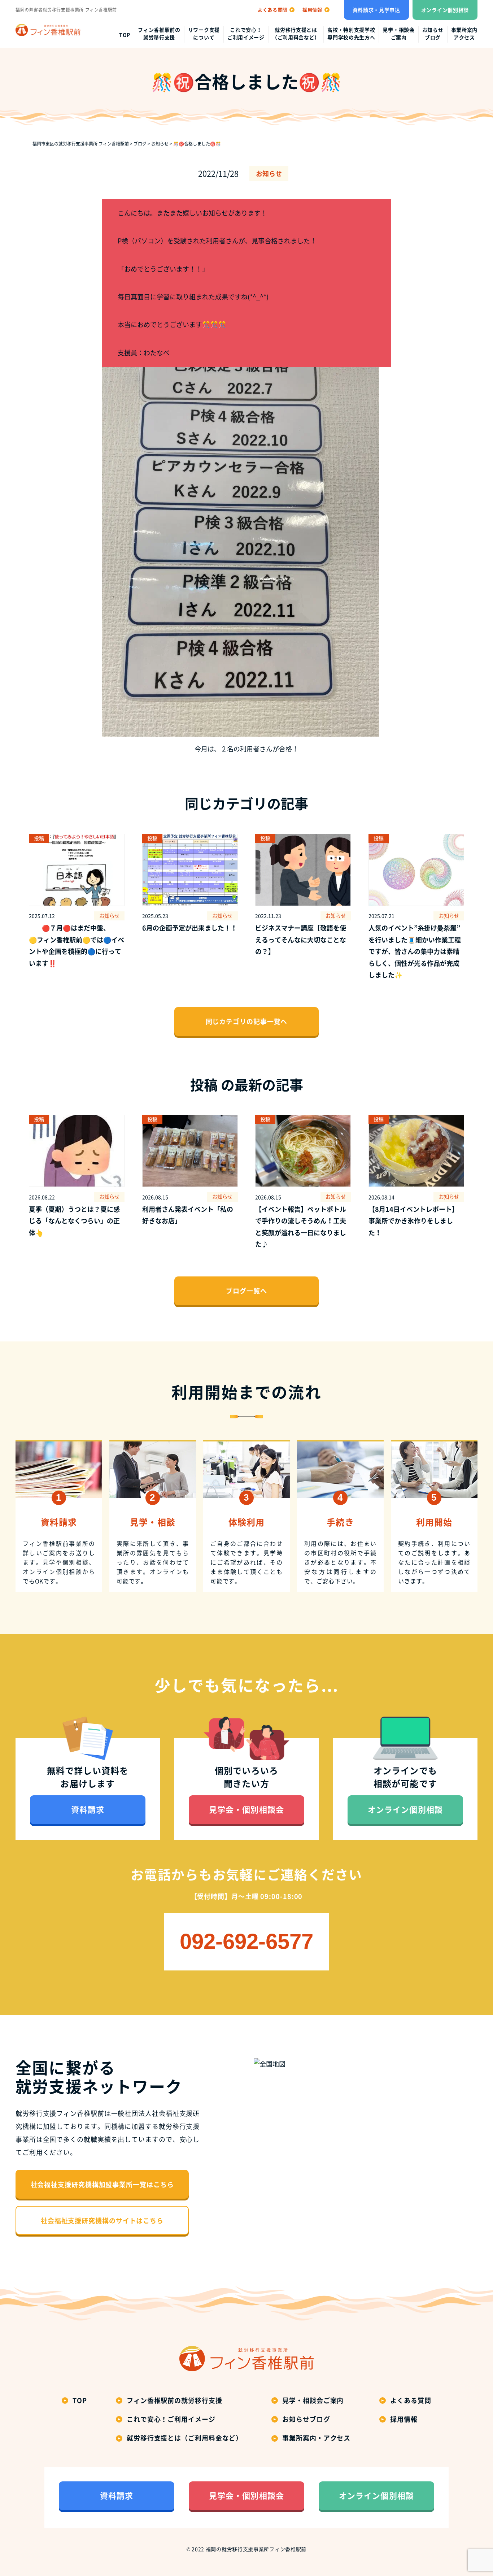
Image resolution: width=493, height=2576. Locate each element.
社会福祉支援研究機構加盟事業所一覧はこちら (102, 2184)
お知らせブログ (433, 33)
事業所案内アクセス (464, 33)
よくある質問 (411, 2400)
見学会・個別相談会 (247, 1809)
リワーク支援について (204, 33)
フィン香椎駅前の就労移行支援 (159, 33)
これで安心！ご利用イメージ (246, 33)
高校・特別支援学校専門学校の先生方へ (351, 33)
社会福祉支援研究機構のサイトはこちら (102, 2221)
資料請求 (88, 1809)
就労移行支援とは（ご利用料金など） (296, 33)
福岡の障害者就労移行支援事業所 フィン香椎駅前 (66, 10)
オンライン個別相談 (445, 10)
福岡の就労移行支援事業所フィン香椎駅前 (256, 2549)
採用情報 (404, 2419)
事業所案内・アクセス (316, 2438)
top (125, 35)
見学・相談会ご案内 (398, 33)
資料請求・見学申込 (376, 10)
